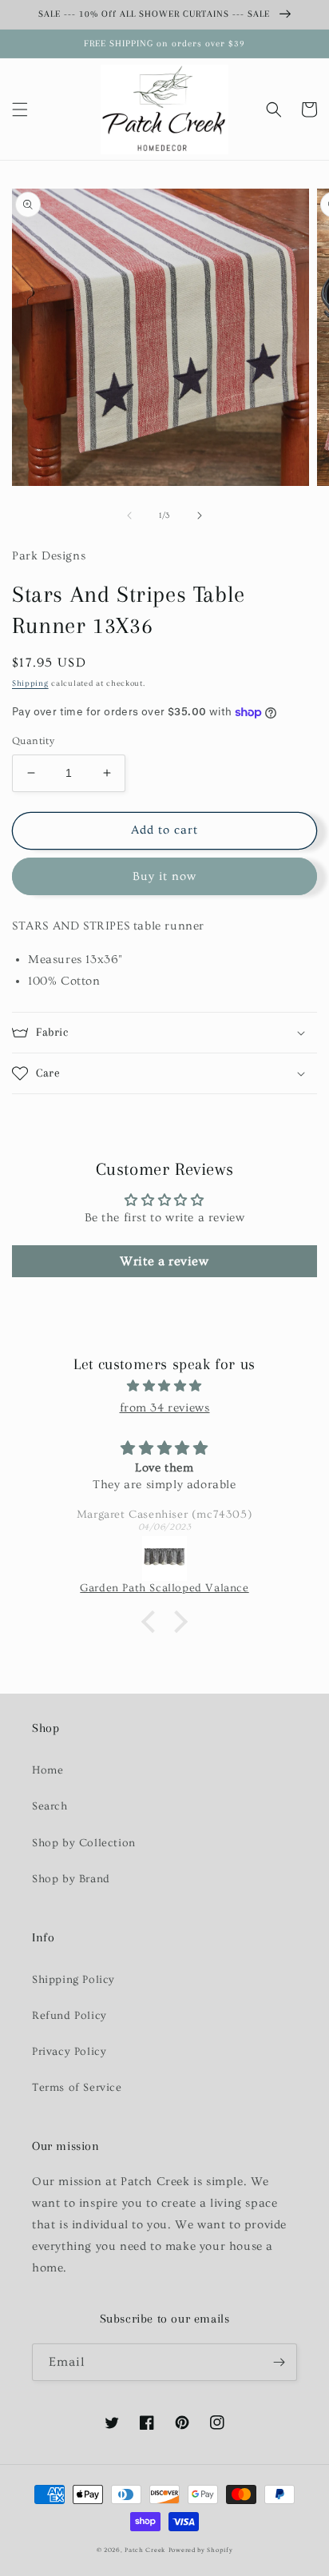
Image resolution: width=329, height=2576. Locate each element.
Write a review (164, 1261)
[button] (20, 109)
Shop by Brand (71, 1879)
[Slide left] (129, 516)
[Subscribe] (279, 2362)
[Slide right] (200, 516)
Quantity (33, 741)
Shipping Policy (73, 1980)
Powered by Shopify (201, 2550)
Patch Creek (145, 2550)
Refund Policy (69, 2016)
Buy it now (164, 876)
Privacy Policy (69, 2052)
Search (50, 1806)
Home (48, 1770)
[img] (164, 1386)
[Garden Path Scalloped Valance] (164, 1559)
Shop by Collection (84, 1843)
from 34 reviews (165, 1408)
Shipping (30, 683)
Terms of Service (77, 2088)
